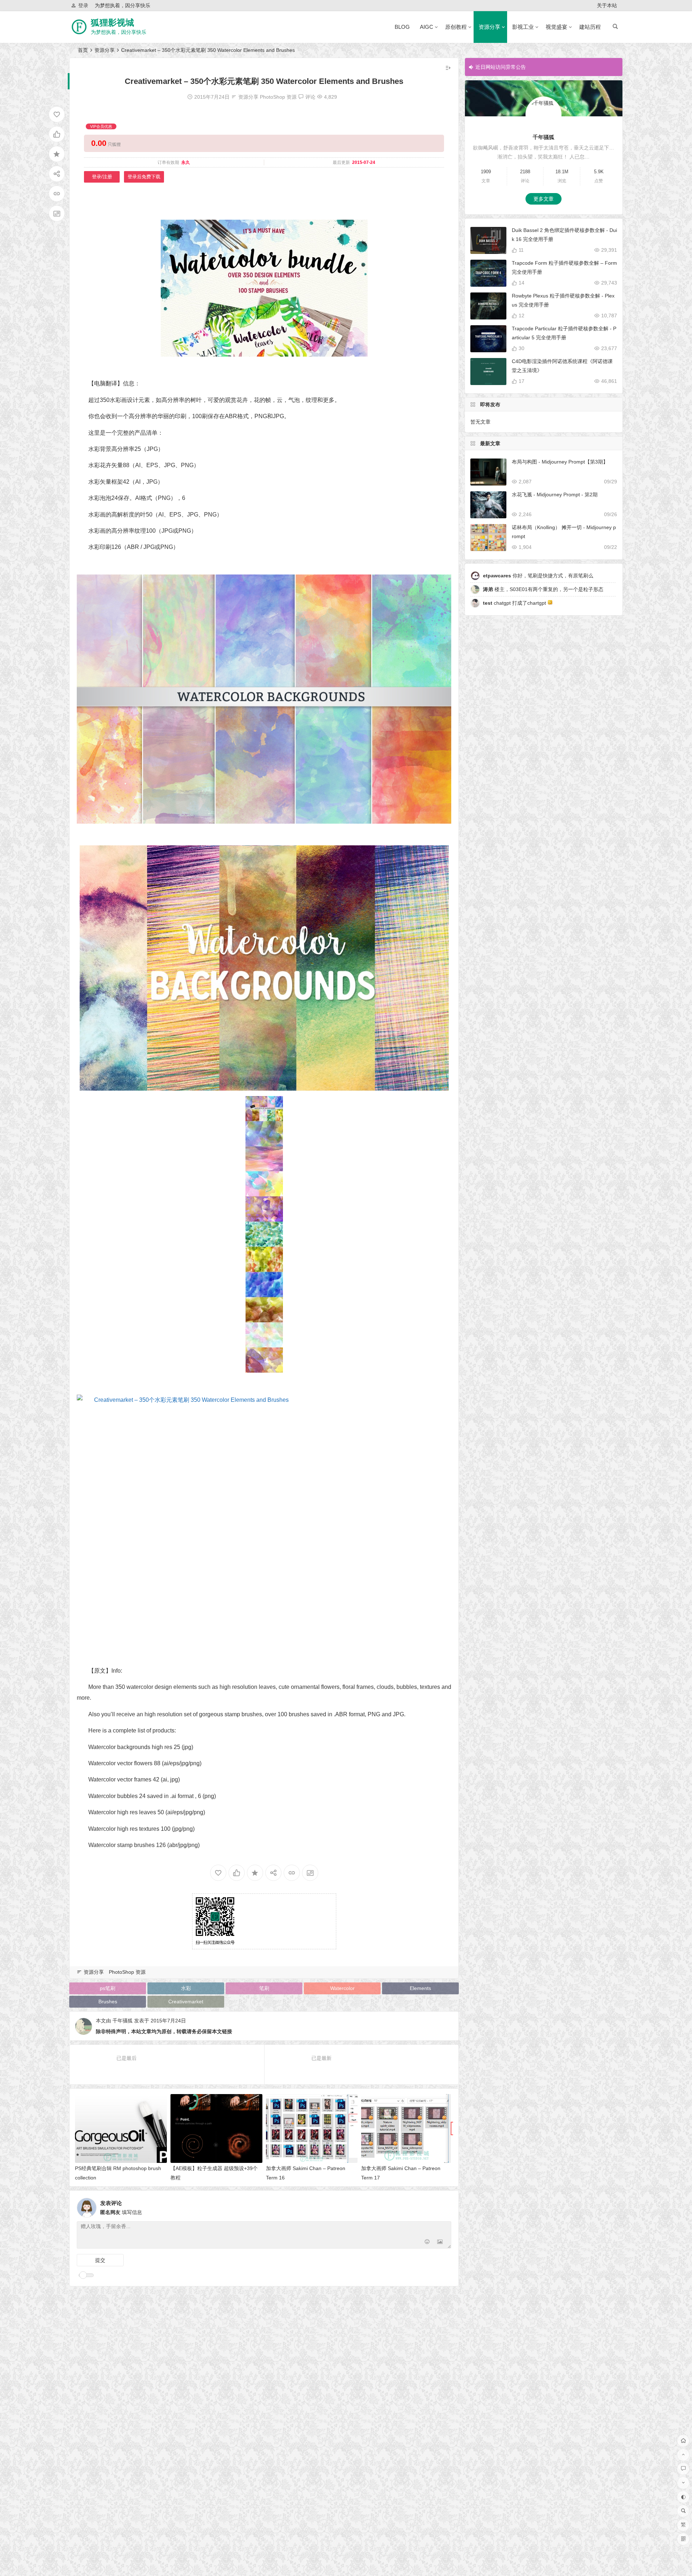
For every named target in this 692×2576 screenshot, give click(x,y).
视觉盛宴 (556, 27)
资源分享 (489, 27)
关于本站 (607, 5)
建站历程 (590, 27)
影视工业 (523, 27)
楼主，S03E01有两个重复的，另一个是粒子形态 (543, 589)
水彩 (186, 1988)
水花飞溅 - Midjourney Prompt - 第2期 (555, 495)
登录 (83, 5)
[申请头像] (444, 2206)
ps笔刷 (108, 1988)
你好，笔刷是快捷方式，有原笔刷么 (538, 576)
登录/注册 (102, 177)
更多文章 (544, 199)
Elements (420, 1988)
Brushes (108, 2002)
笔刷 (264, 1988)
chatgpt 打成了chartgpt (515, 603)
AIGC (427, 27)
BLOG (402, 27)
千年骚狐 (123, 2021)
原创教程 (456, 27)
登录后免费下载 (144, 177)
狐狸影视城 (112, 23)
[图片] (440, 2242)
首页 (83, 50)
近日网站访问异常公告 (501, 67)
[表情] (427, 2242)
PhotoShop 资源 (278, 97)
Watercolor (342, 1988)
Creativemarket (186, 2002)
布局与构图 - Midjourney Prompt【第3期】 (560, 462)
